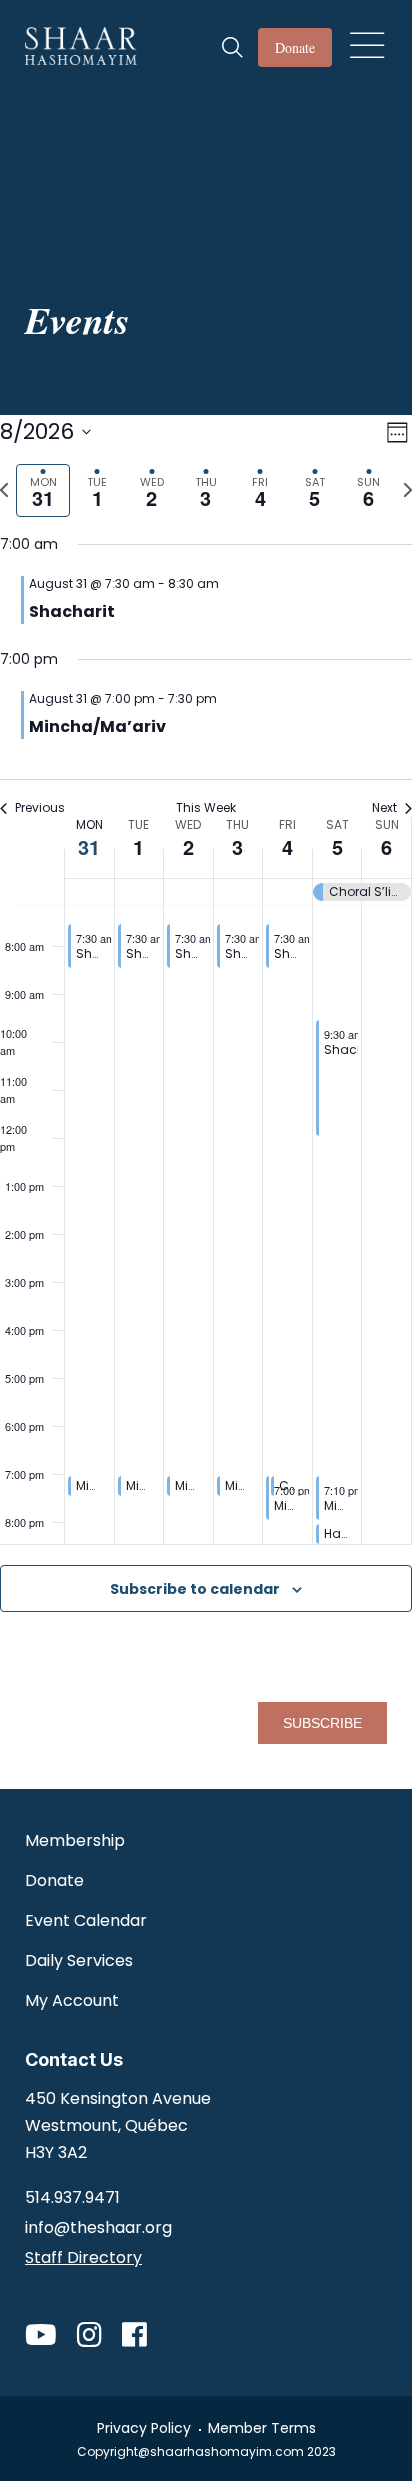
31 (89, 846)
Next (384, 808)
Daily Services (79, 1960)
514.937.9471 (72, 2197)
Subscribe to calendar (195, 1589)
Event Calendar (86, 1920)
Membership (75, 1840)
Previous (40, 808)
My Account (72, 2000)
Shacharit (72, 611)
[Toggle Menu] (366, 41)
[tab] (43, 490)
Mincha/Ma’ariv (97, 726)
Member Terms (262, 2428)
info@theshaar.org (98, 2227)
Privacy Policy (144, 2428)
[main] (206, 1013)
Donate (295, 47)
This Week (206, 808)
